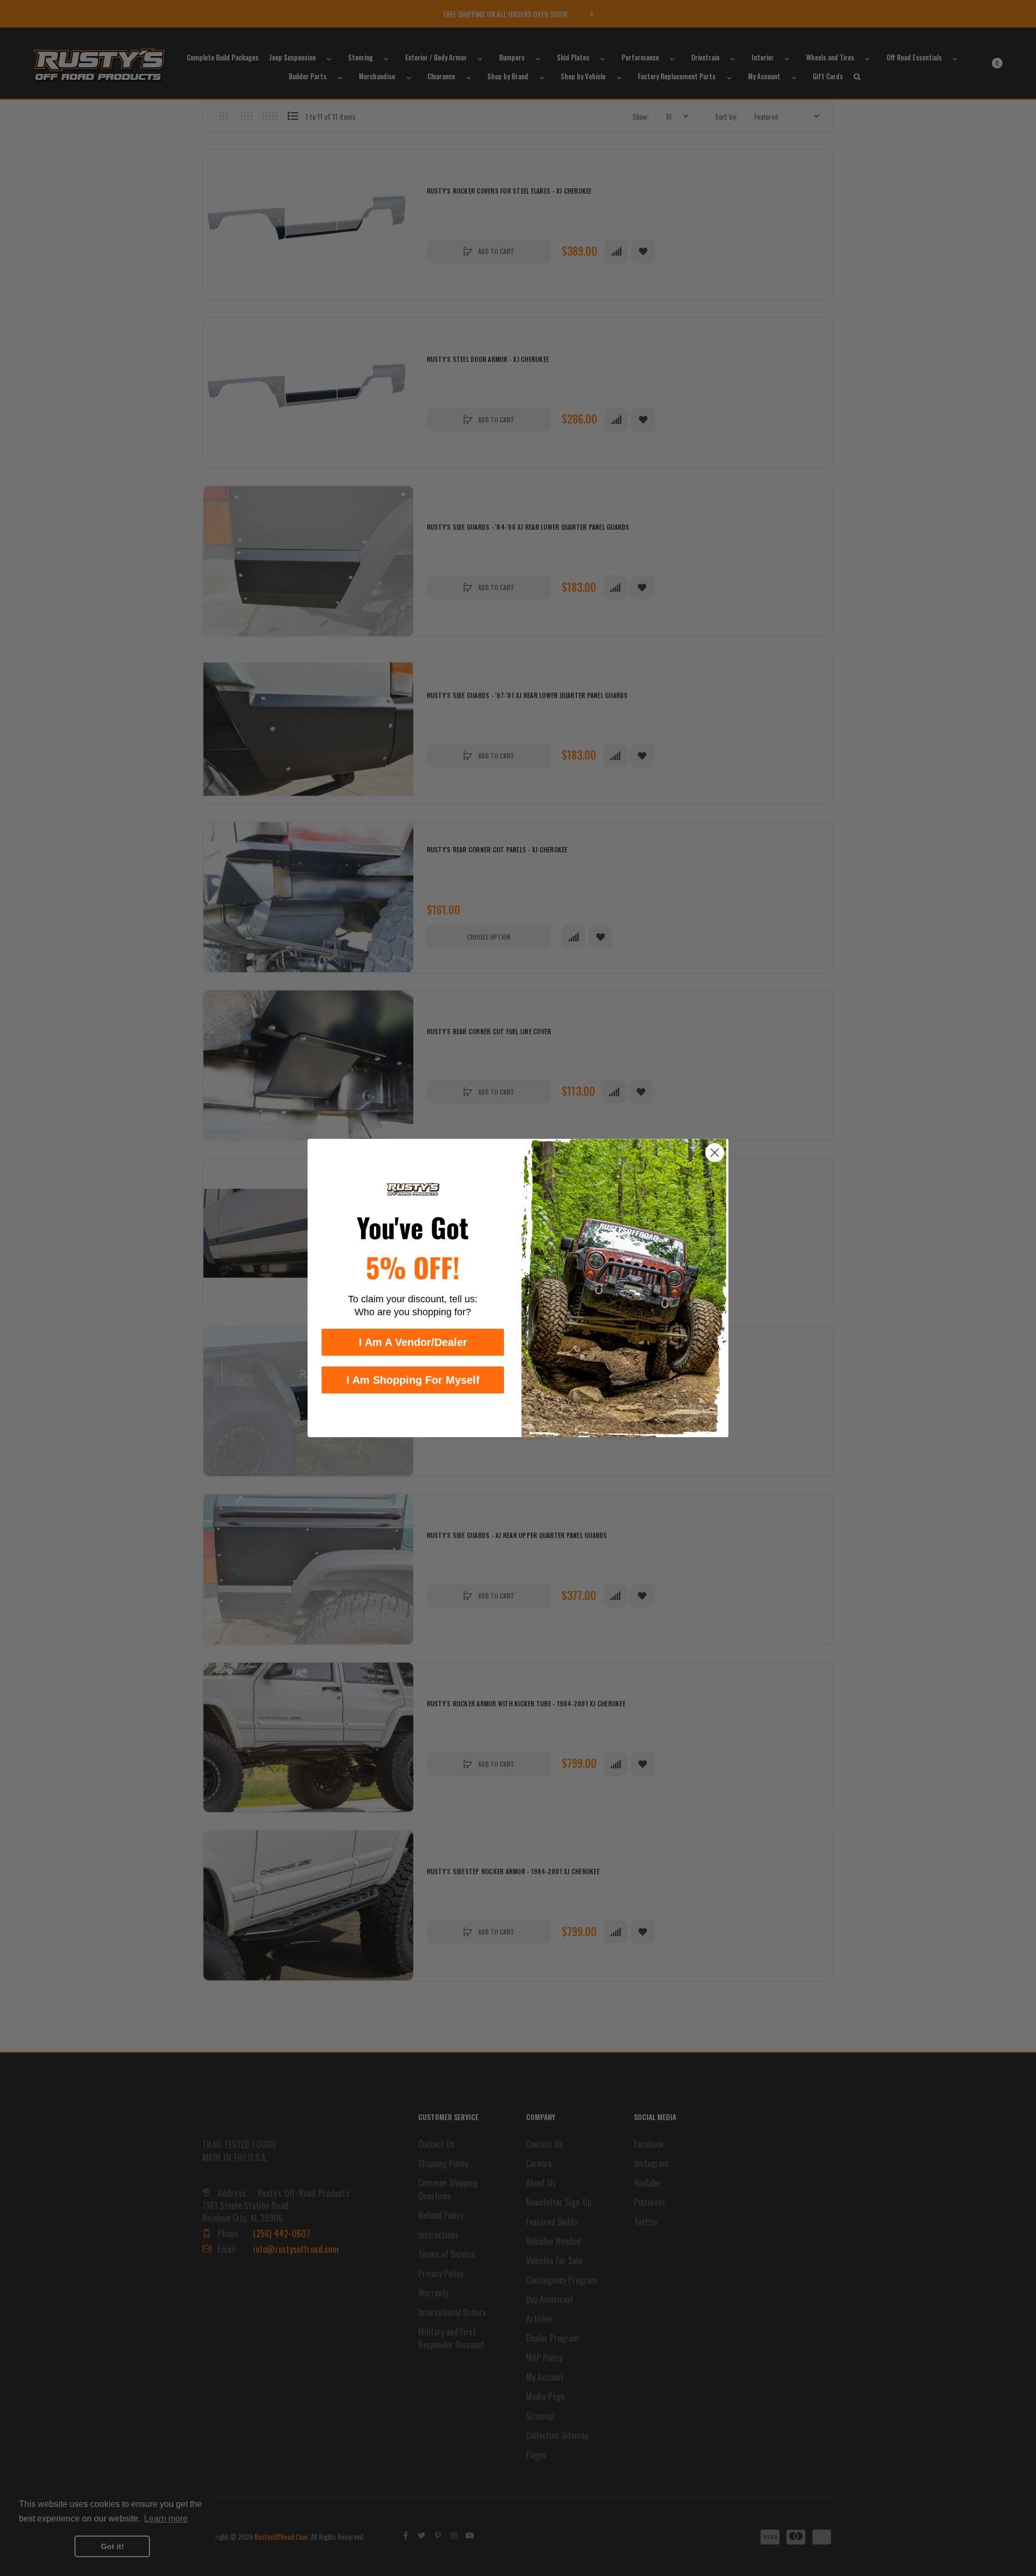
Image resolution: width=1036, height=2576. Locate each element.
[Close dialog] (715, 1153)
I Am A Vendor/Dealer (413, 1342)
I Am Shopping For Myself (413, 1380)
